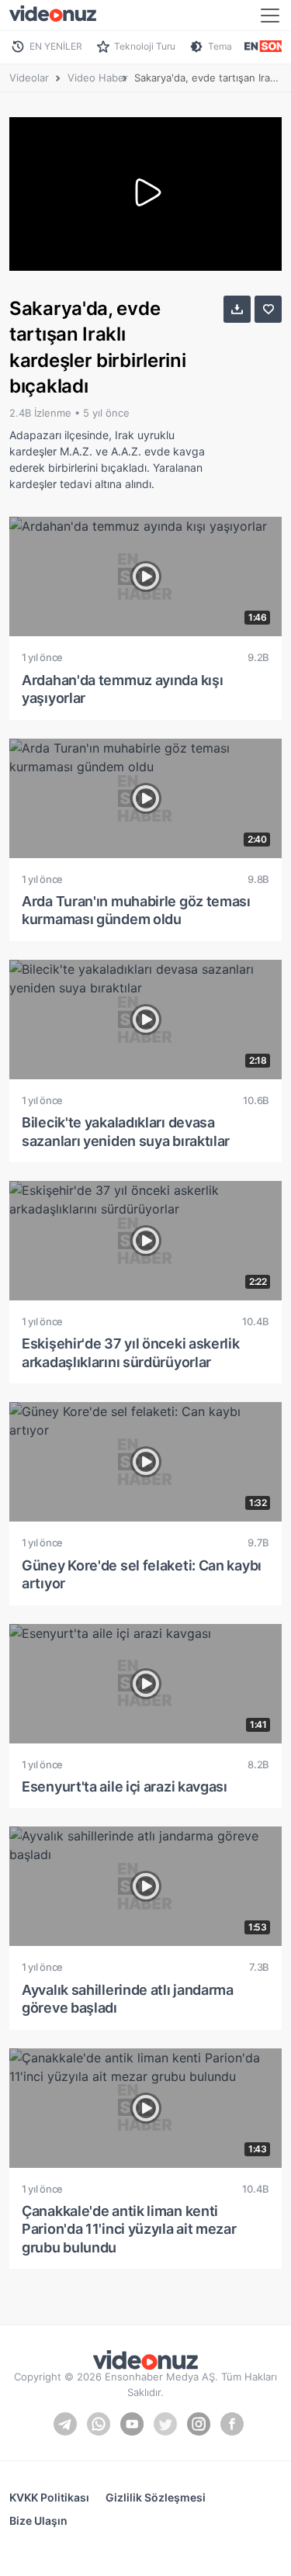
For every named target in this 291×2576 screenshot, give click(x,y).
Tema (220, 46)
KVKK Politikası (49, 2497)
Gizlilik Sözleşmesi (156, 2497)
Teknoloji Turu (145, 46)
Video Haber (98, 78)
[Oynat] (146, 194)
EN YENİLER (56, 46)
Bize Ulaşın (38, 2521)
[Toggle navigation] (270, 16)
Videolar (29, 78)
